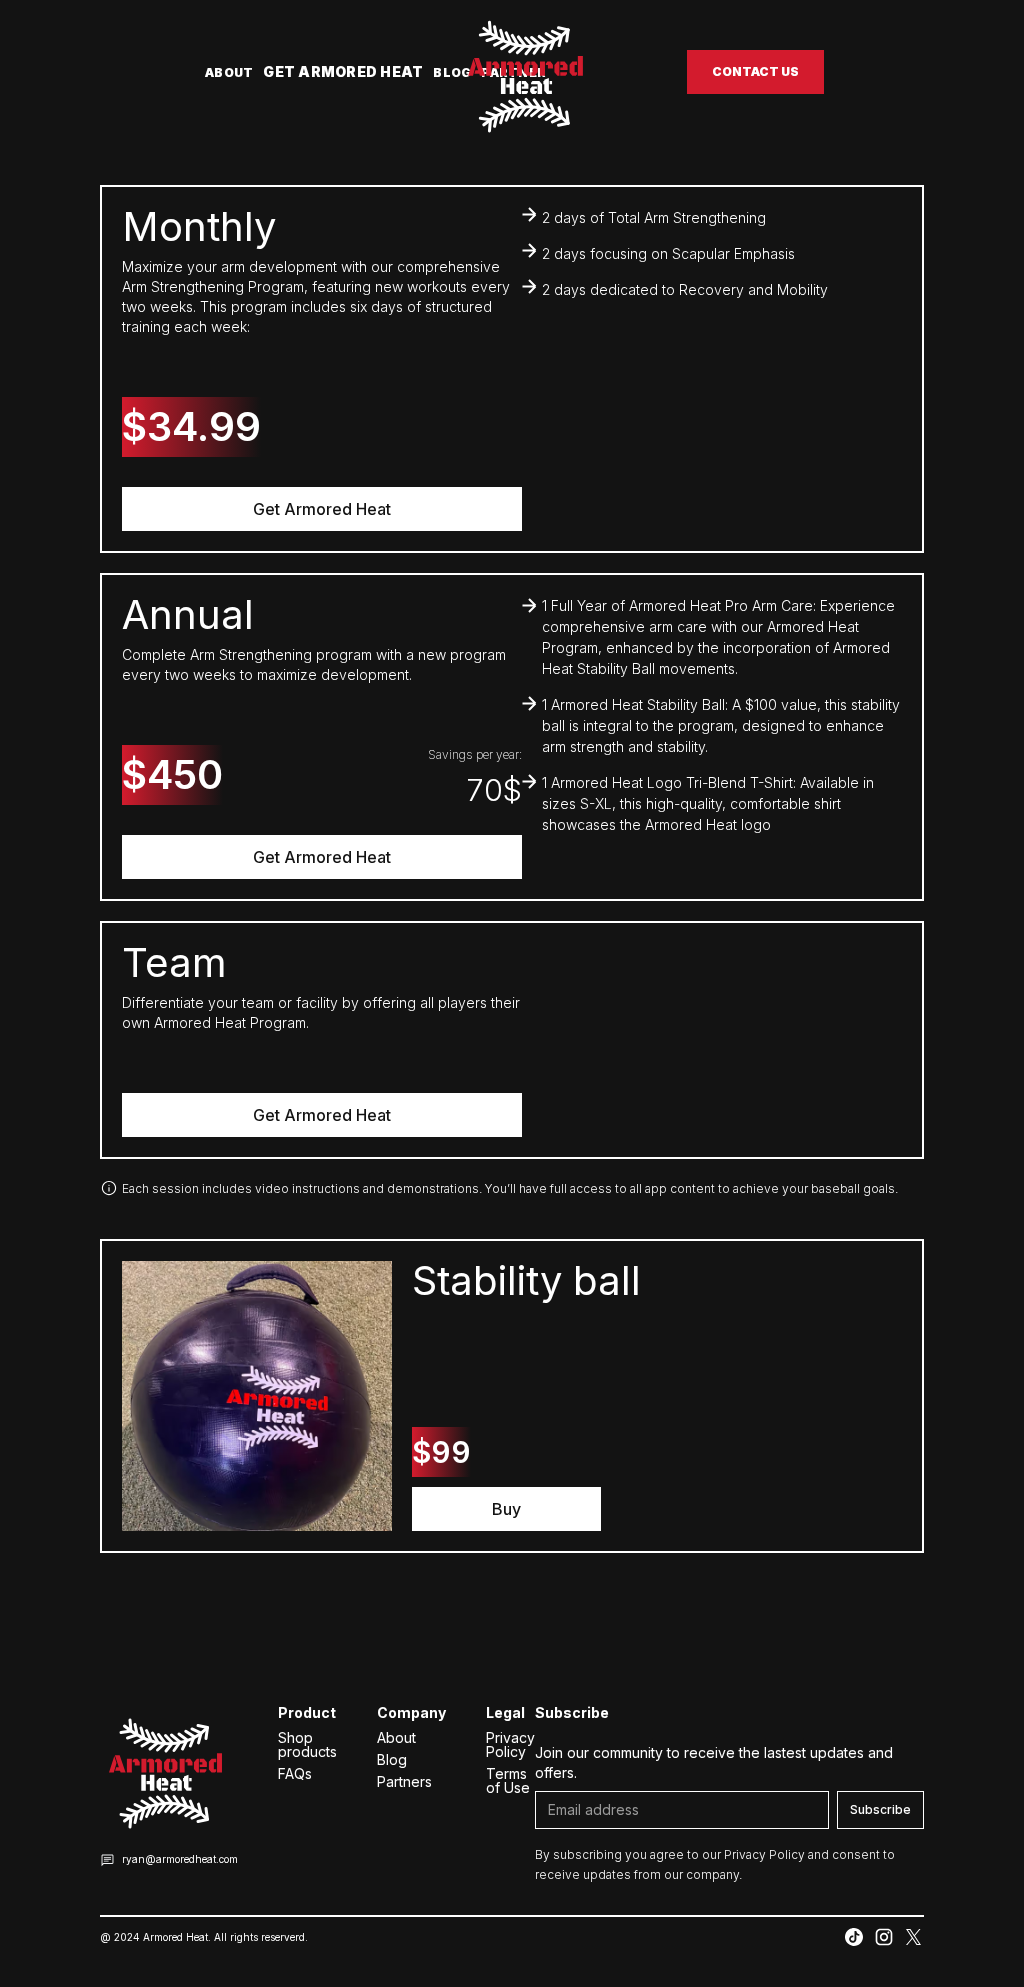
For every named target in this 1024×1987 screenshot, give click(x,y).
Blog (392, 1760)
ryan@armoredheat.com (180, 1859)
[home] (524, 71)
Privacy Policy (510, 1745)
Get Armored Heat (343, 71)
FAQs (295, 1774)
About (229, 72)
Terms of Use (508, 1781)
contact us (755, 71)
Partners (404, 1782)
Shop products (307, 1745)
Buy (506, 1509)
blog (452, 72)
